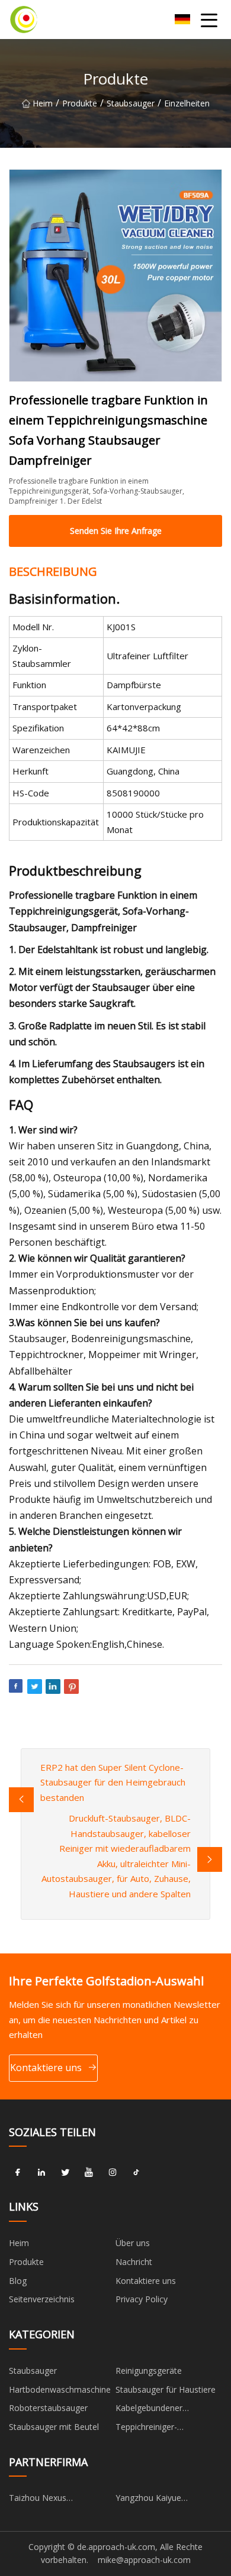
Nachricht (134, 2262)
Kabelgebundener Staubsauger (149, 2410)
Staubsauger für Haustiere (166, 2389)
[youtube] (89, 2172)
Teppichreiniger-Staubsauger (146, 2429)
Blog (18, 2281)
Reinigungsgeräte (149, 2371)
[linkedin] (41, 2172)
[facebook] (18, 2172)
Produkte (80, 103)
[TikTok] (136, 2172)
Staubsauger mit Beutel (54, 2427)
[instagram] (113, 2172)
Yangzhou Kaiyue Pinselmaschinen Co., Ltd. (164, 2500)
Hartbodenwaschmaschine (60, 2389)
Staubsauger (131, 103)
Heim (43, 103)
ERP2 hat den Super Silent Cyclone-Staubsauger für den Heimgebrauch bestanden (113, 1782)
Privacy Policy (142, 2299)
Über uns (133, 2243)
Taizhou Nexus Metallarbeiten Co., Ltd (52, 2500)
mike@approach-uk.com (144, 2560)
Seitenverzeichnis (42, 2299)
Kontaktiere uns (46, 2068)
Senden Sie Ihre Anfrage (116, 531)
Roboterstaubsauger (48, 2408)
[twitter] (65, 2172)
